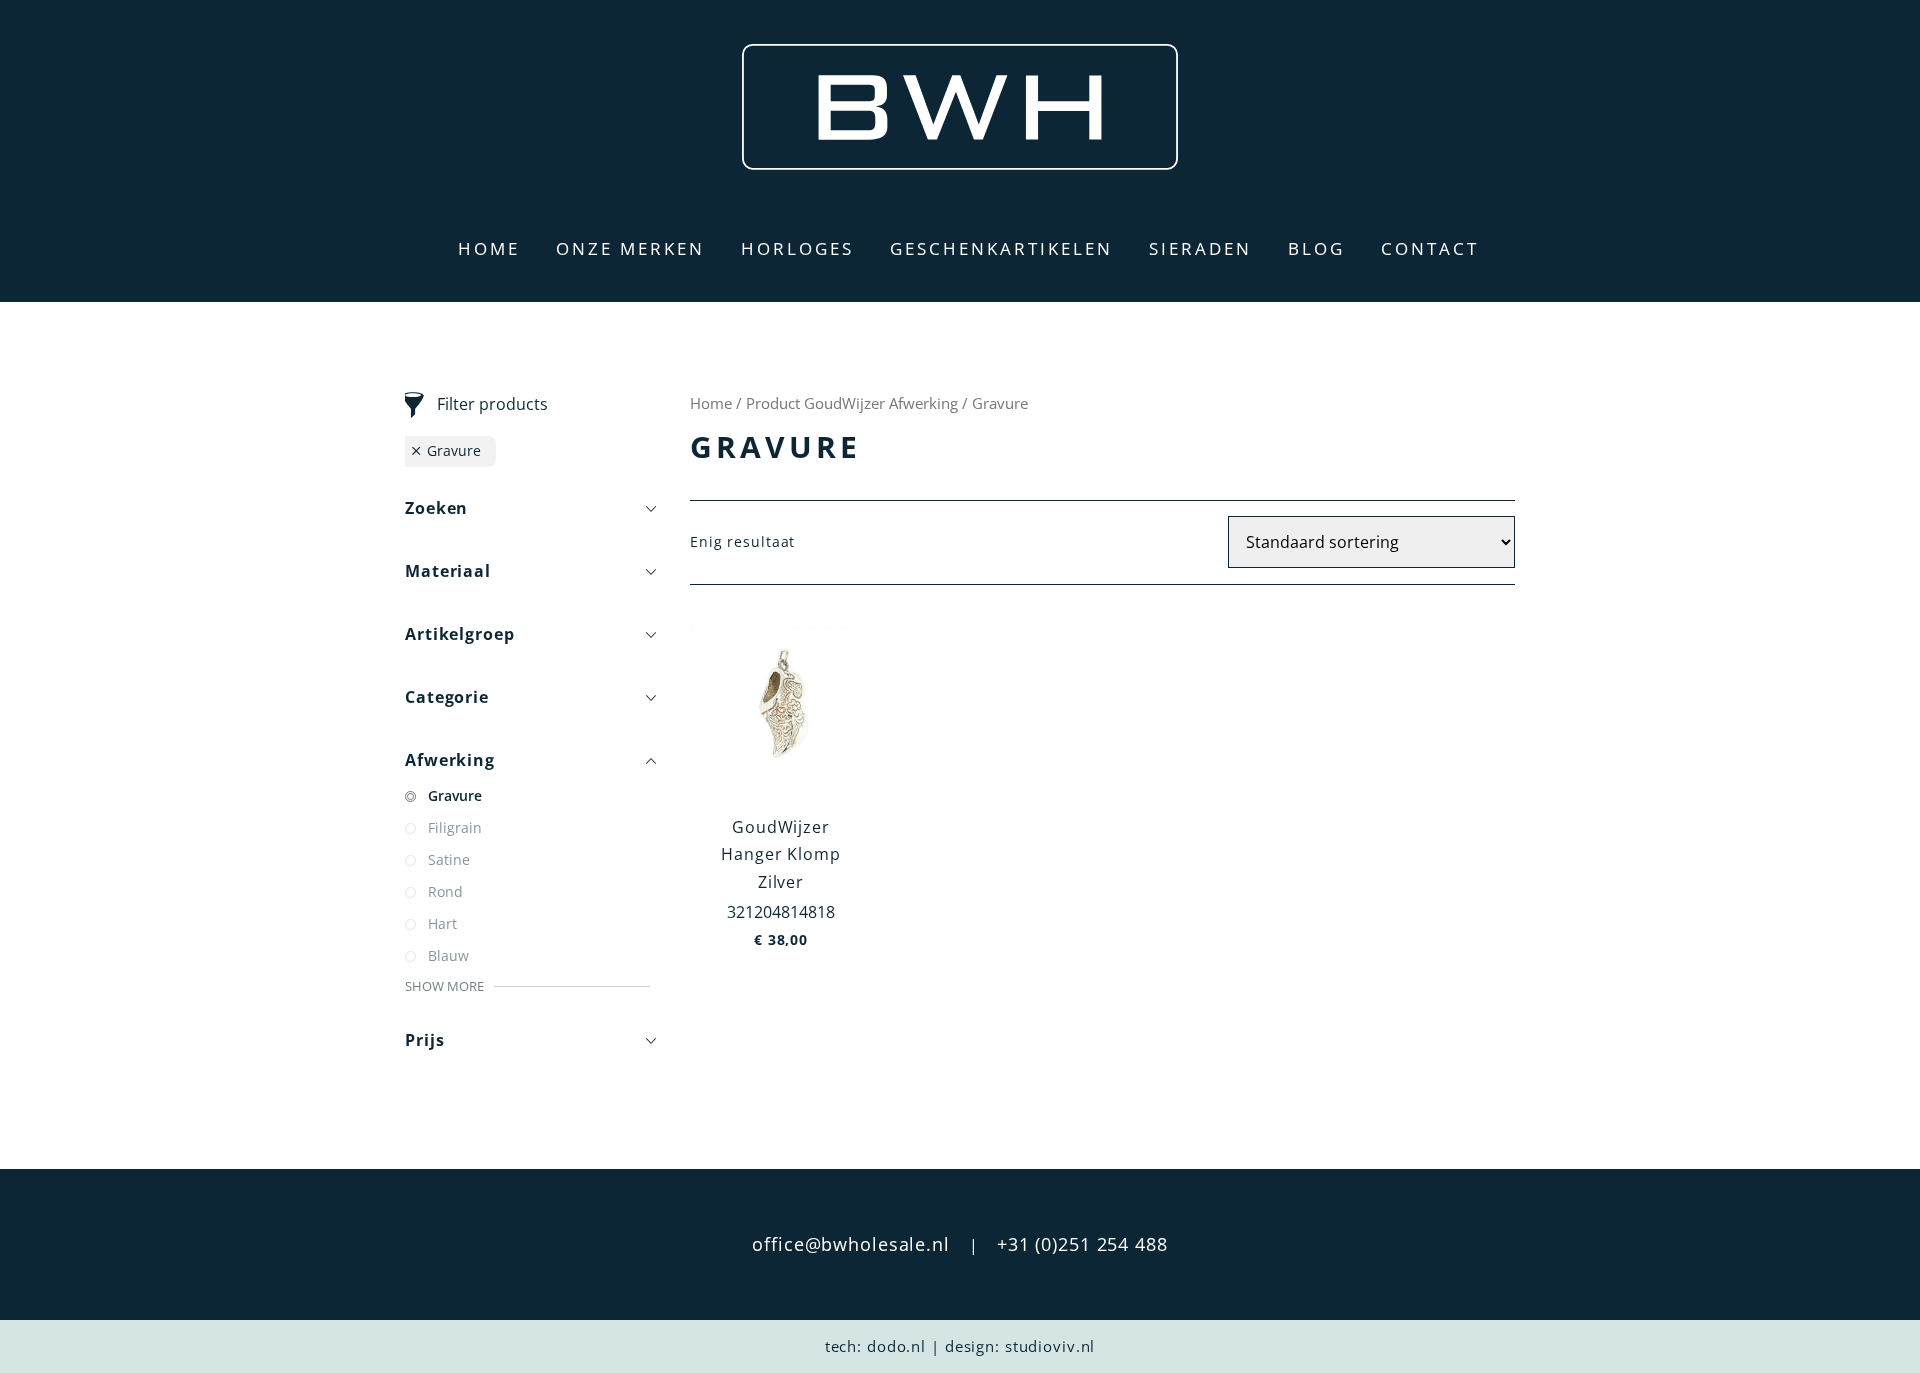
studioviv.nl (1050, 1346)
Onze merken (630, 248)
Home (489, 248)
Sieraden (1200, 248)
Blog (1316, 248)
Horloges (797, 248)
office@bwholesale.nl (851, 1244)
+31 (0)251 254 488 (1082, 1244)
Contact (1430, 248)
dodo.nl (896, 1346)
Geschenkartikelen (1001, 248)
